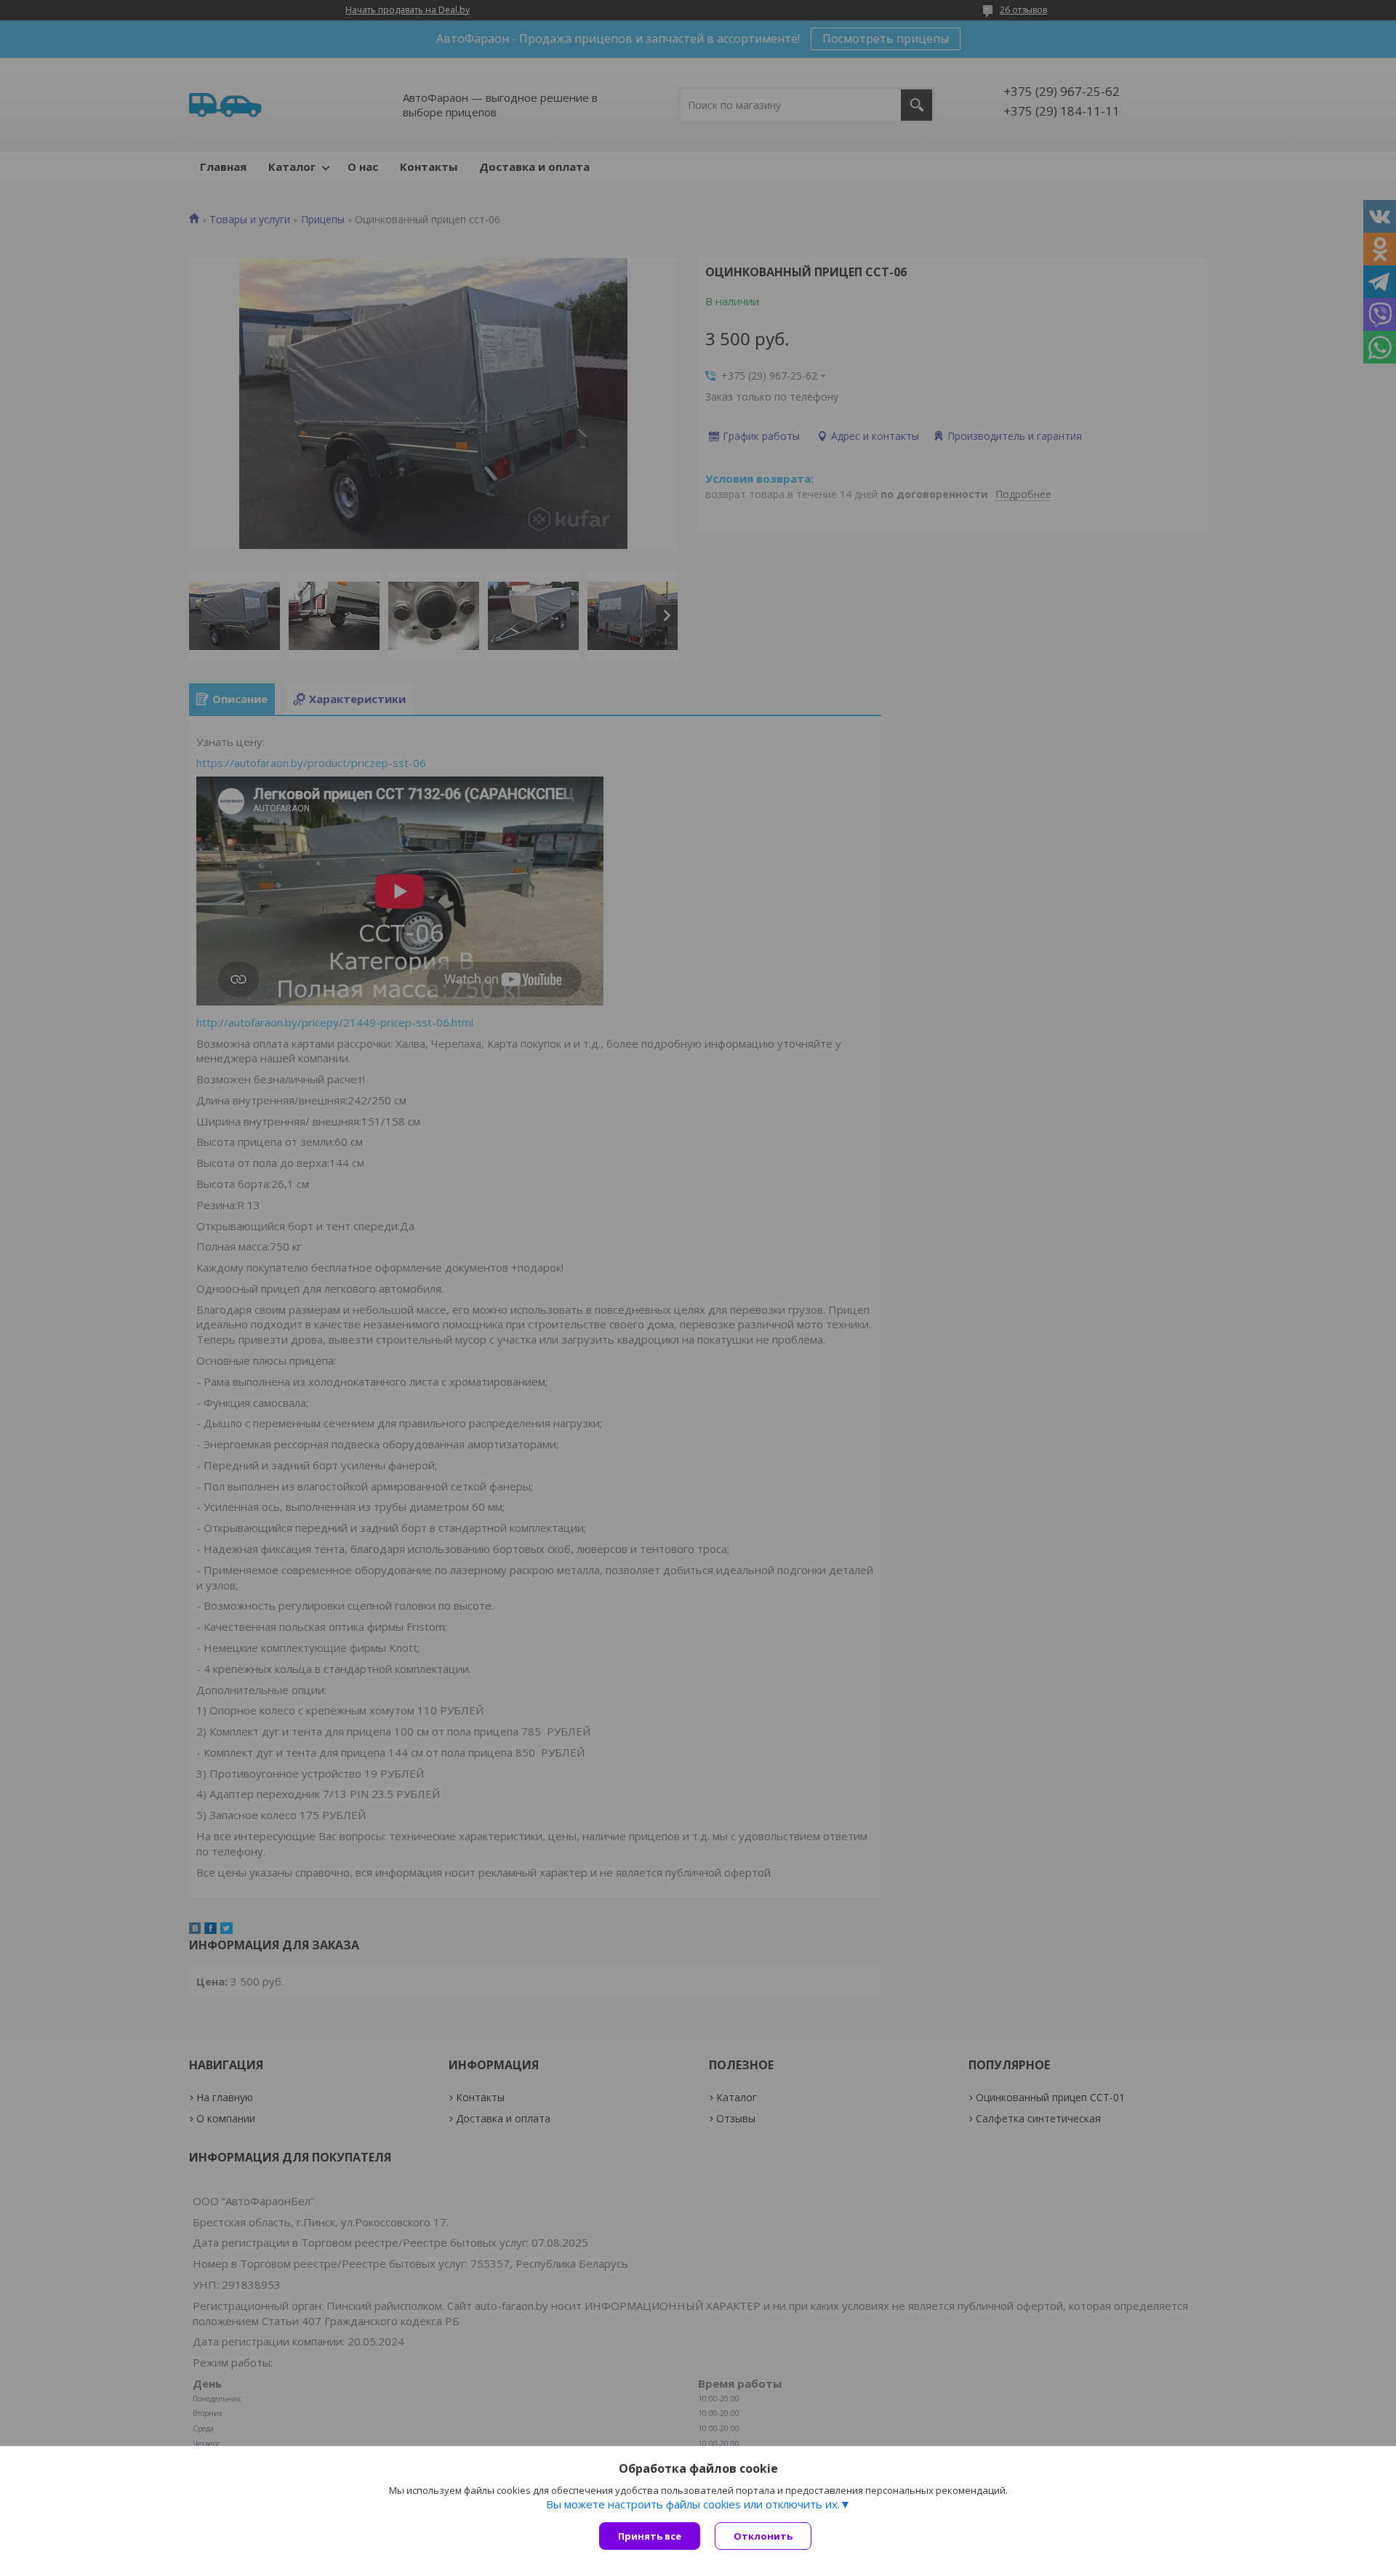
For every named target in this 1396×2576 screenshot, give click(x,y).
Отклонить (763, 2536)
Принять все (650, 2536)
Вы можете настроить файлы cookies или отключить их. (693, 2504)
